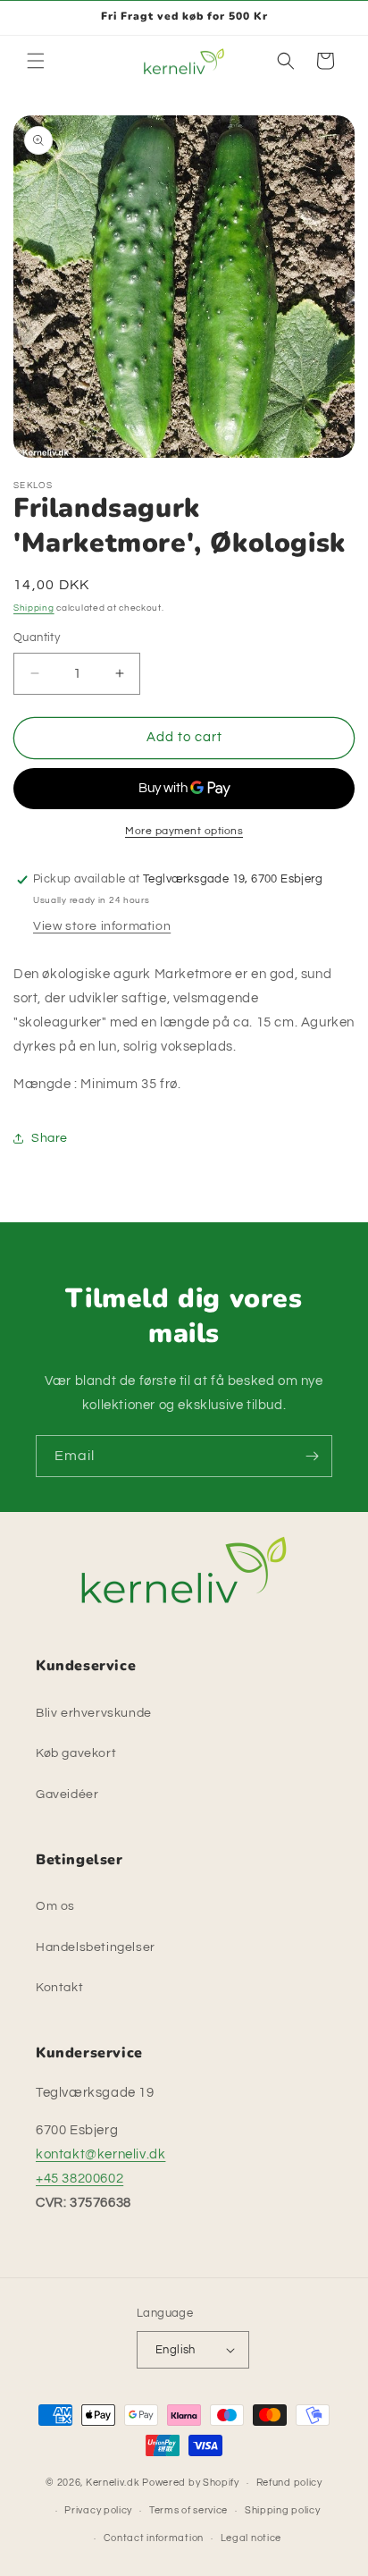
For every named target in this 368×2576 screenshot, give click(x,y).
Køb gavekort (76, 1753)
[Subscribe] (312, 1456)
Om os (55, 1906)
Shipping (34, 608)
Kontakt (59, 1988)
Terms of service (188, 2510)
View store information (102, 926)
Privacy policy (98, 2510)
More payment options (184, 831)
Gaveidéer (67, 1795)
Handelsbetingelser (96, 1947)
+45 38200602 (79, 2179)
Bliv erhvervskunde (94, 1713)
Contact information (154, 2538)
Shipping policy (283, 2510)
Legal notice (251, 2538)
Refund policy (289, 2483)
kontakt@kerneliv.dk (100, 2154)
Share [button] (50, 1138)
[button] (36, 61)
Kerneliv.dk (113, 2483)
